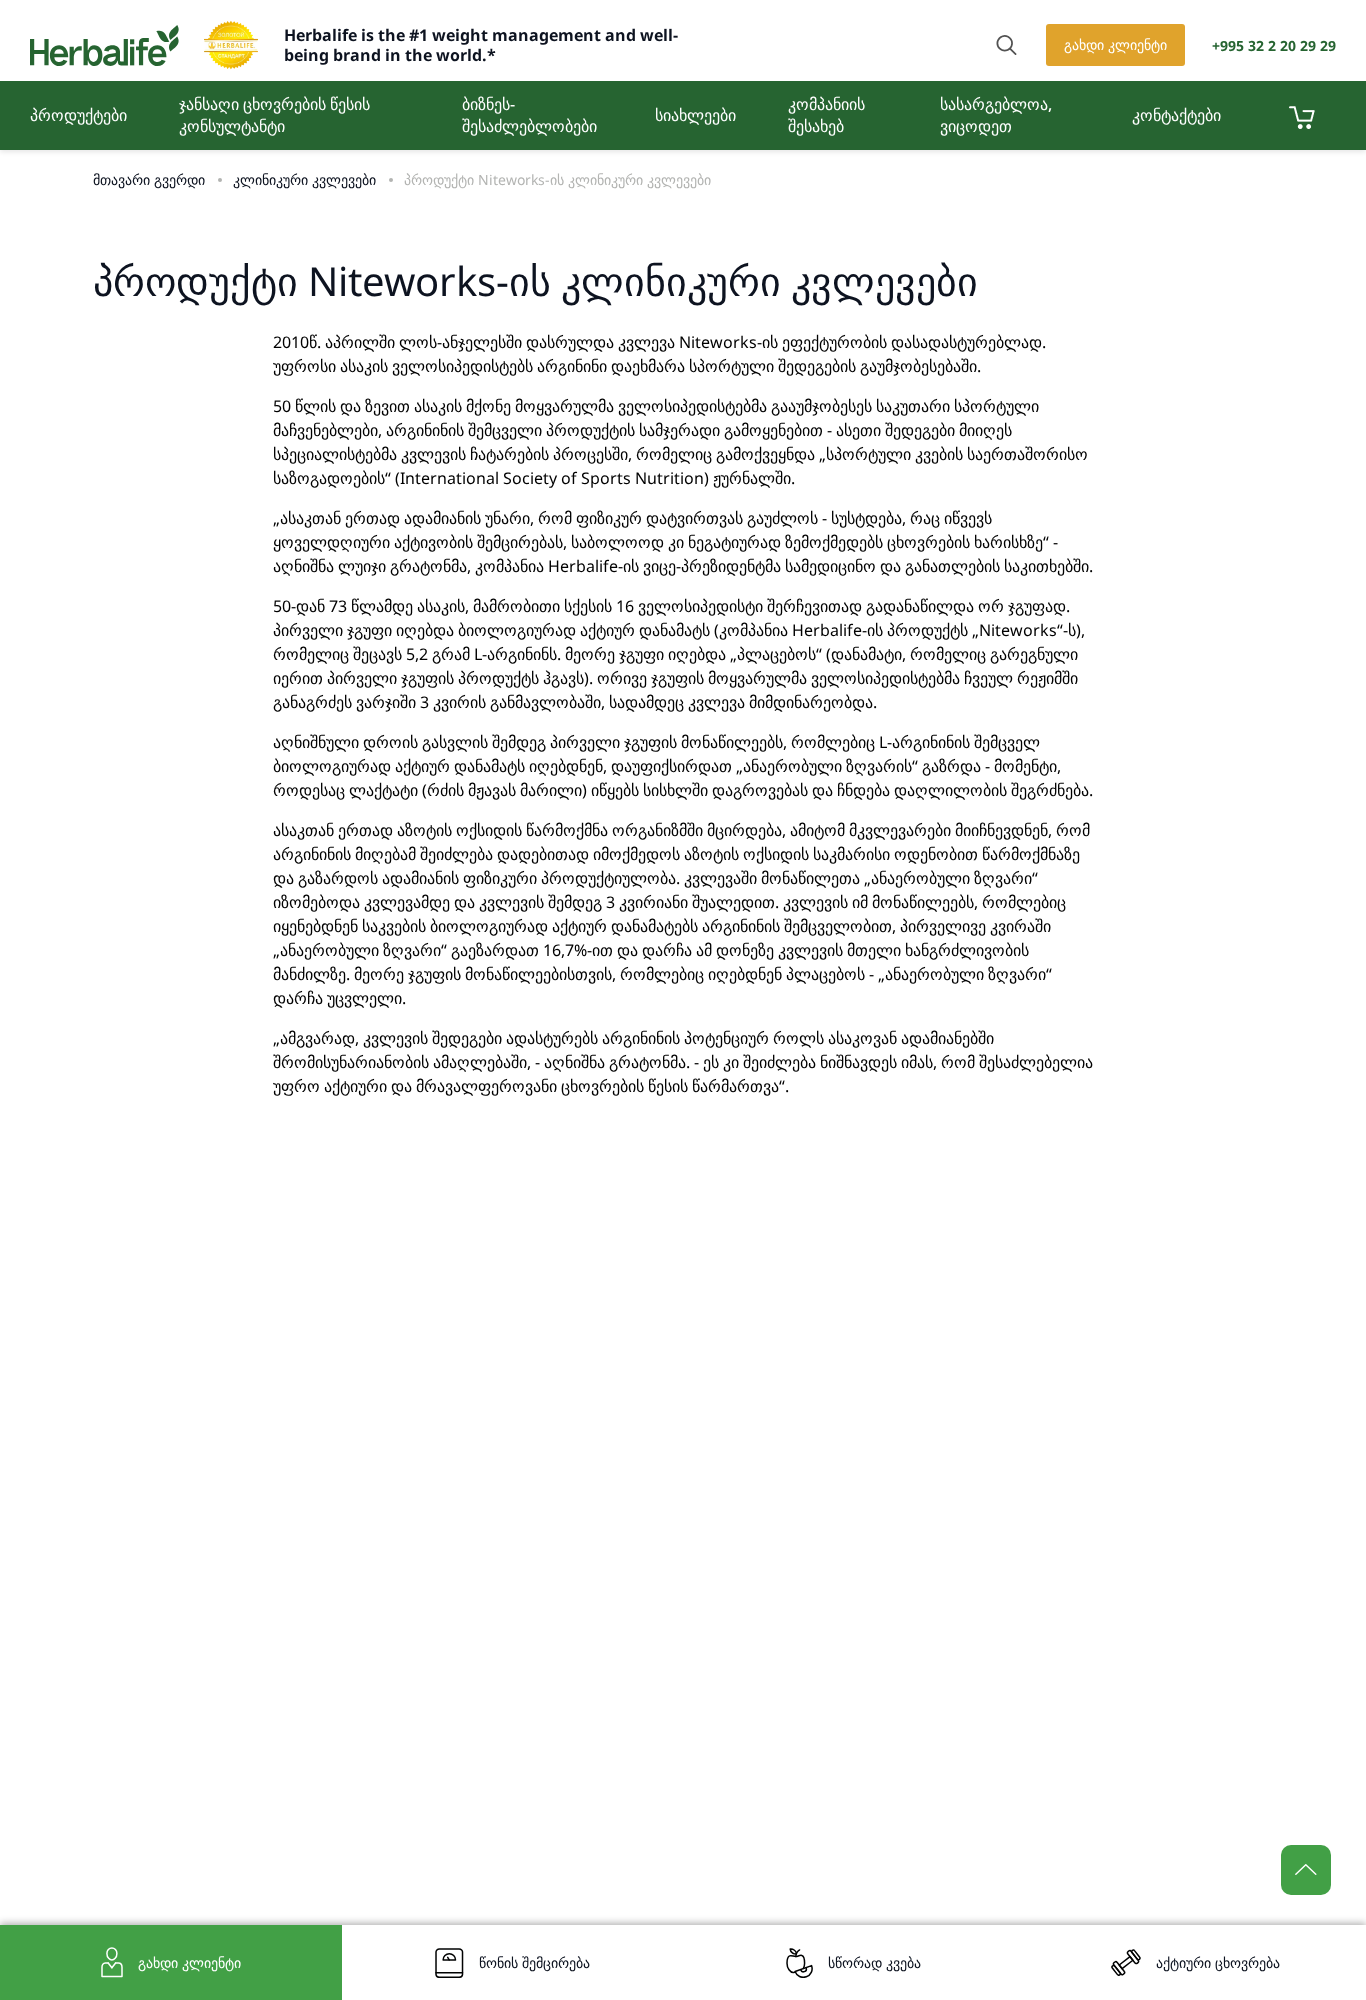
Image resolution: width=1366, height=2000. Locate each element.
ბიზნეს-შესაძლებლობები (529, 115)
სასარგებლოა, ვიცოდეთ (996, 115)
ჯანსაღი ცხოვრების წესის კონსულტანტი (274, 115)
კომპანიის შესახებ (826, 115)
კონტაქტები (1176, 115)
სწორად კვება (874, 1962)
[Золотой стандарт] (231, 45)
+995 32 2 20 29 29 (1274, 45)
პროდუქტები (78, 115)
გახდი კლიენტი (1115, 44)
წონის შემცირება (534, 1962)
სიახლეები (695, 115)
